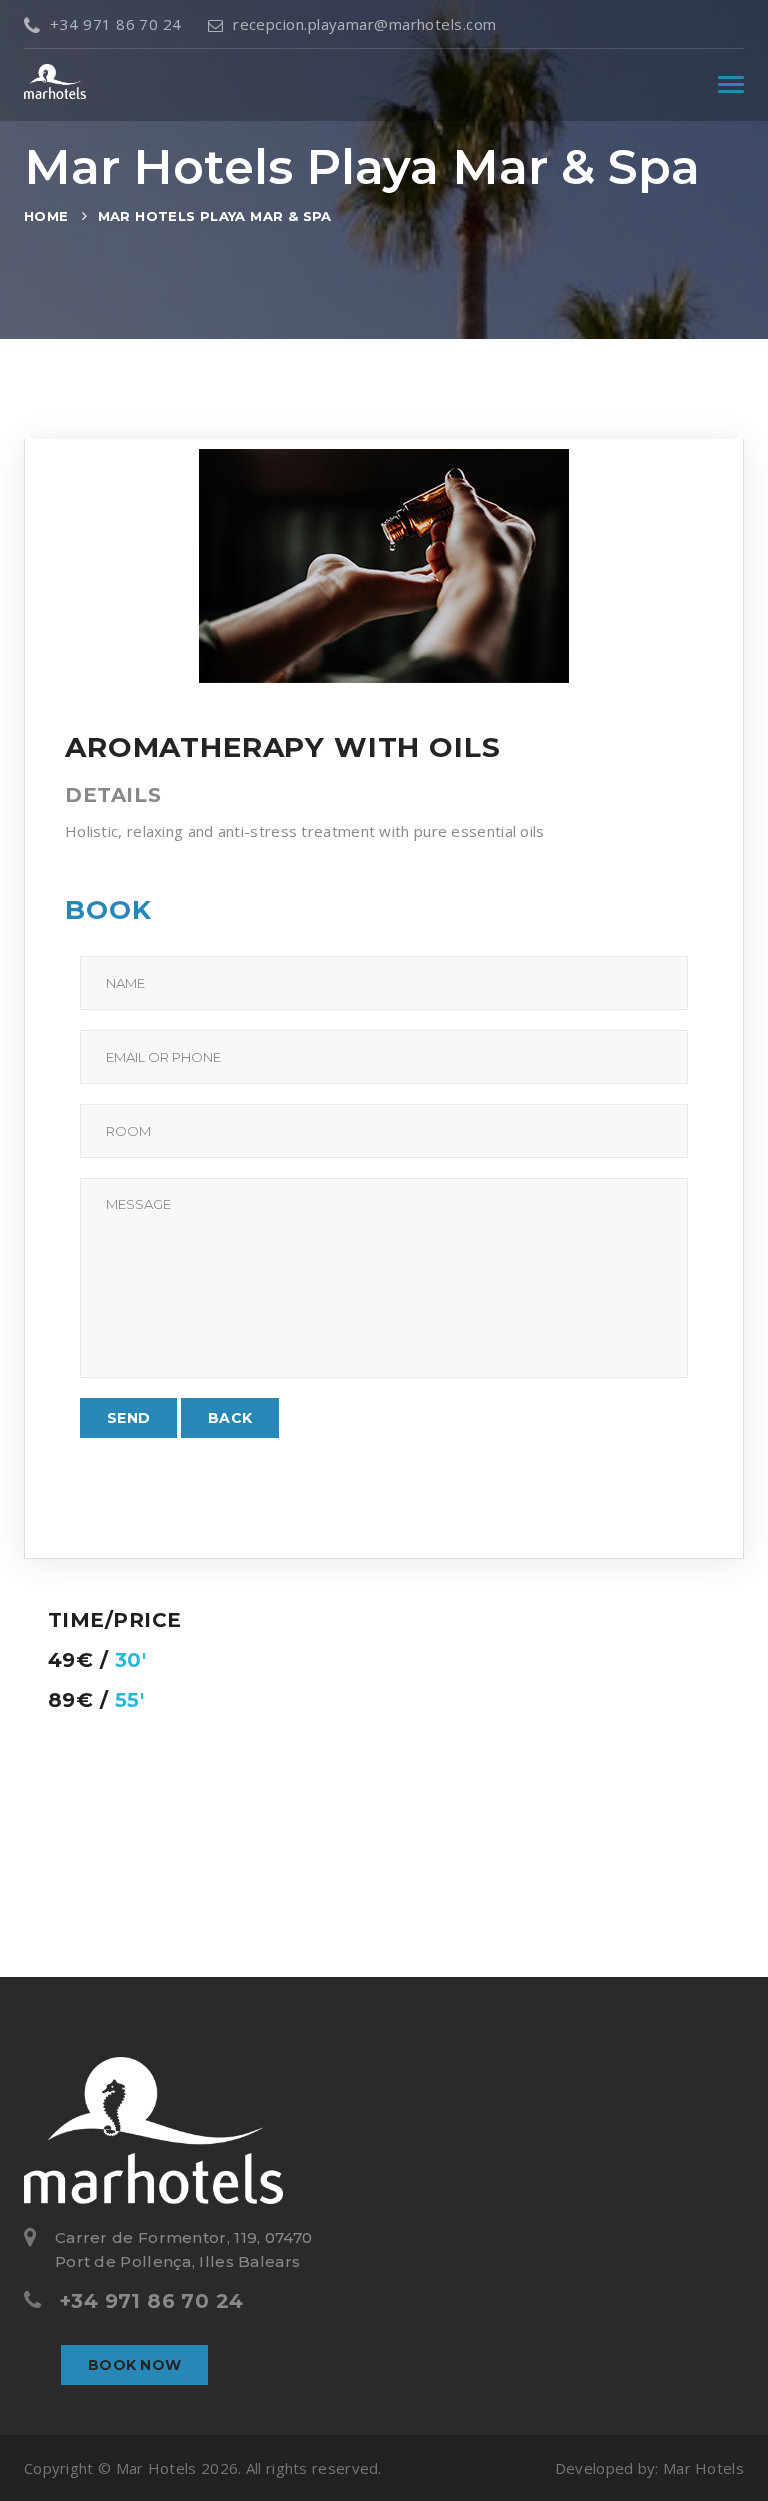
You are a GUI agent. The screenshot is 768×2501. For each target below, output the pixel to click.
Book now (134, 2365)
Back (230, 1418)
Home (46, 216)
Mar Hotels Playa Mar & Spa (215, 216)
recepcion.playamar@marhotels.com (364, 24)
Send (128, 1418)
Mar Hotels (703, 2468)
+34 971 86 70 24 (115, 24)
